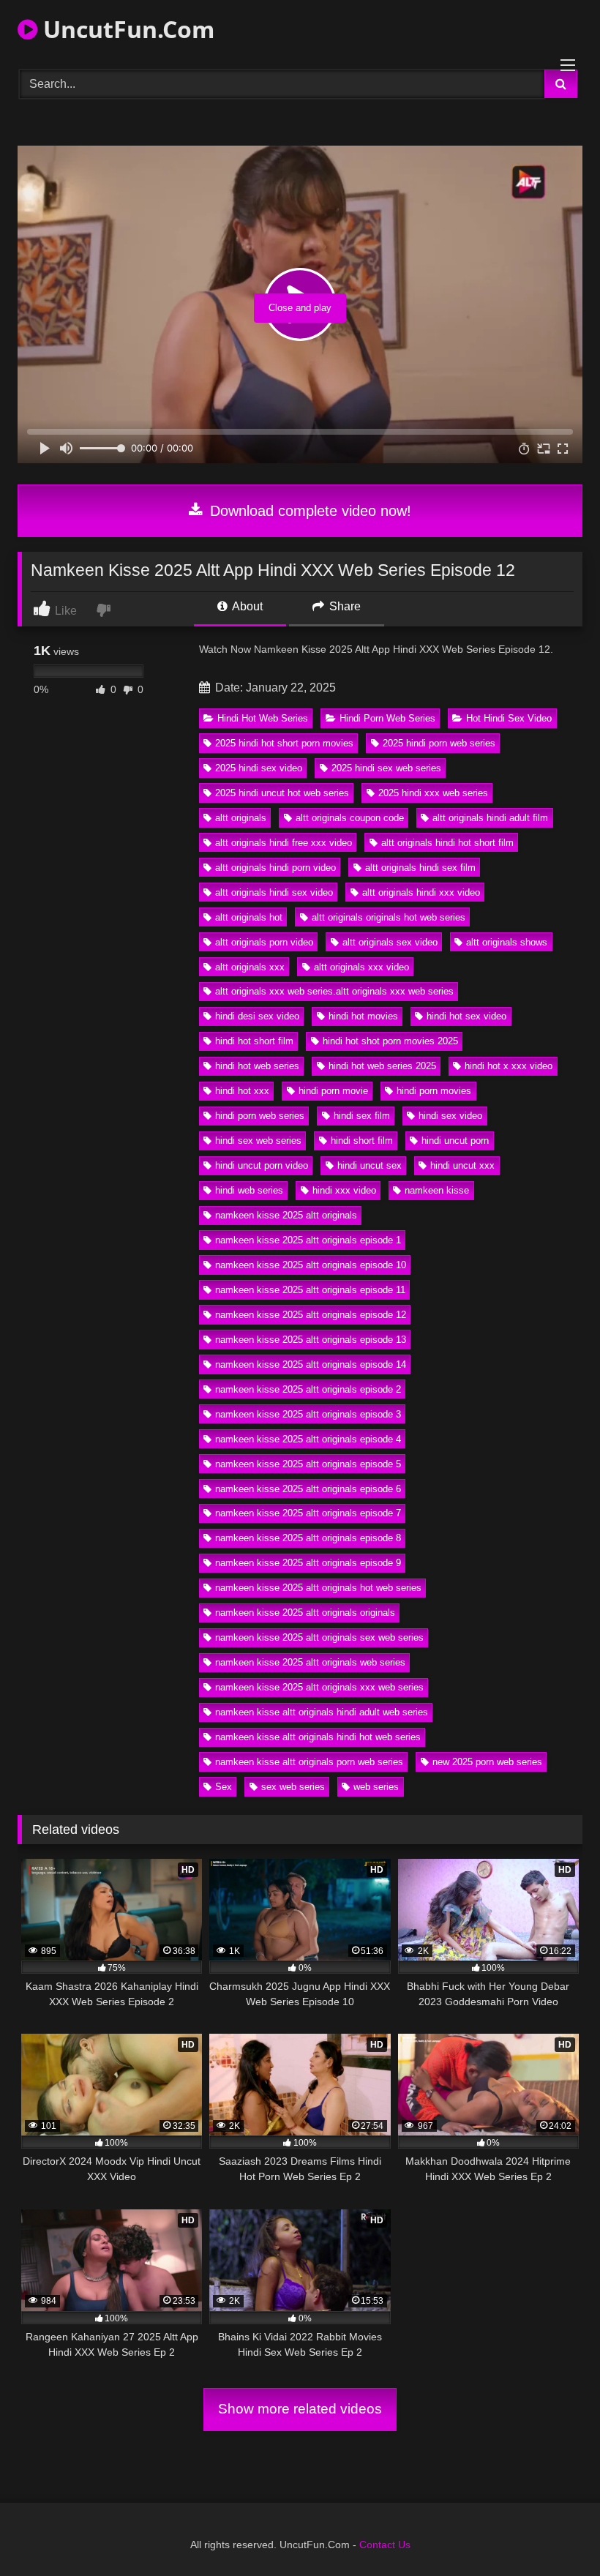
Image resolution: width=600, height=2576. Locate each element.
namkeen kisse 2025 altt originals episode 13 (311, 1340)
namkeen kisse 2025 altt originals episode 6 (308, 1489)
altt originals (241, 818)
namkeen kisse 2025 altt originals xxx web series (319, 1687)
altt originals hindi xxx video (421, 892)
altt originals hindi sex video (274, 892)
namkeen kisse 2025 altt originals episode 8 (308, 1538)
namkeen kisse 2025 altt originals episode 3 (308, 1414)
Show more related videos (300, 2409)
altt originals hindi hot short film (447, 843)
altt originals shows (507, 942)
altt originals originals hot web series (389, 917)
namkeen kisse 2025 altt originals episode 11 (310, 1290)
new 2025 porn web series (487, 1762)
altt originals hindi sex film (420, 868)
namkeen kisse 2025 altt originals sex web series (319, 1637)
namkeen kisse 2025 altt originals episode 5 (308, 1464)
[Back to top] (555, 2532)
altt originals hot (249, 917)
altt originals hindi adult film (490, 818)
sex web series (293, 1787)
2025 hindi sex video (259, 768)
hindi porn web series (260, 1116)
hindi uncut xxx (462, 1165)
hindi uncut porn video (262, 1165)
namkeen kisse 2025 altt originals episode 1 (308, 1240)
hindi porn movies (434, 1091)
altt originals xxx (250, 967)
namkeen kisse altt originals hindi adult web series (322, 1712)
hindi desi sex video (257, 1016)
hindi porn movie (333, 1091)
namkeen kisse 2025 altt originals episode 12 (311, 1315)
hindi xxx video (344, 1190)
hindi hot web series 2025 (382, 1066)
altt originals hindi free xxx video (284, 843)
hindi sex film (362, 1116)
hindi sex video (450, 1116)
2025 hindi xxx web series (433, 793)
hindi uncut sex (370, 1165)
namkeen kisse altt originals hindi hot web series (318, 1737)
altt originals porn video (264, 942)
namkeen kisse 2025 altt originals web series (310, 1662)
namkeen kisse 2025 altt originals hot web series (318, 1588)
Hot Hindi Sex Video (509, 718)
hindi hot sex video (466, 1016)
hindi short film (362, 1141)
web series (376, 1787)
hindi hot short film (254, 1041)
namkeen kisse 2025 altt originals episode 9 (308, 1563)
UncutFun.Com (126, 29)
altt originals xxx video (361, 967)
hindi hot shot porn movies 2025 (390, 1041)
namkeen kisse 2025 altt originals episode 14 (311, 1364)
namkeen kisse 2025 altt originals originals (305, 1613)
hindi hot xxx (242, 1091)
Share (344, 606)
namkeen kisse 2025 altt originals (286, 1215)
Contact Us (385, 2545)
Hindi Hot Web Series (263, 718)
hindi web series (249, 1190)
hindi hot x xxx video (509, 1066)
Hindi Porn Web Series (387, 718)
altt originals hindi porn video (275, 868)
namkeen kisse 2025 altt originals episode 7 (308, 1513)
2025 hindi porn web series (439, 743)
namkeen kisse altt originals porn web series (309, 1762)
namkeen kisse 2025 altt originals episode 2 (308, 1389)
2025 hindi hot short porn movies (284, 743)
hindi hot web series (257, 1066)
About (246, 606)
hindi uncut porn (455, 1141)
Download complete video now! (308, 511)
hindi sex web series (258, 1141)
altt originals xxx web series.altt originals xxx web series (334, 991)
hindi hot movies (363, 1016)
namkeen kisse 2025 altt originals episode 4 (308, 1439)
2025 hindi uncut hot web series (282, 793)
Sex (224, 1787)
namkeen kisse (437, 1190)
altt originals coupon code (350, 818)
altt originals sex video (390, 942)
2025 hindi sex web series (386, 768)
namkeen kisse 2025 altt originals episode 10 (311, 1265)
